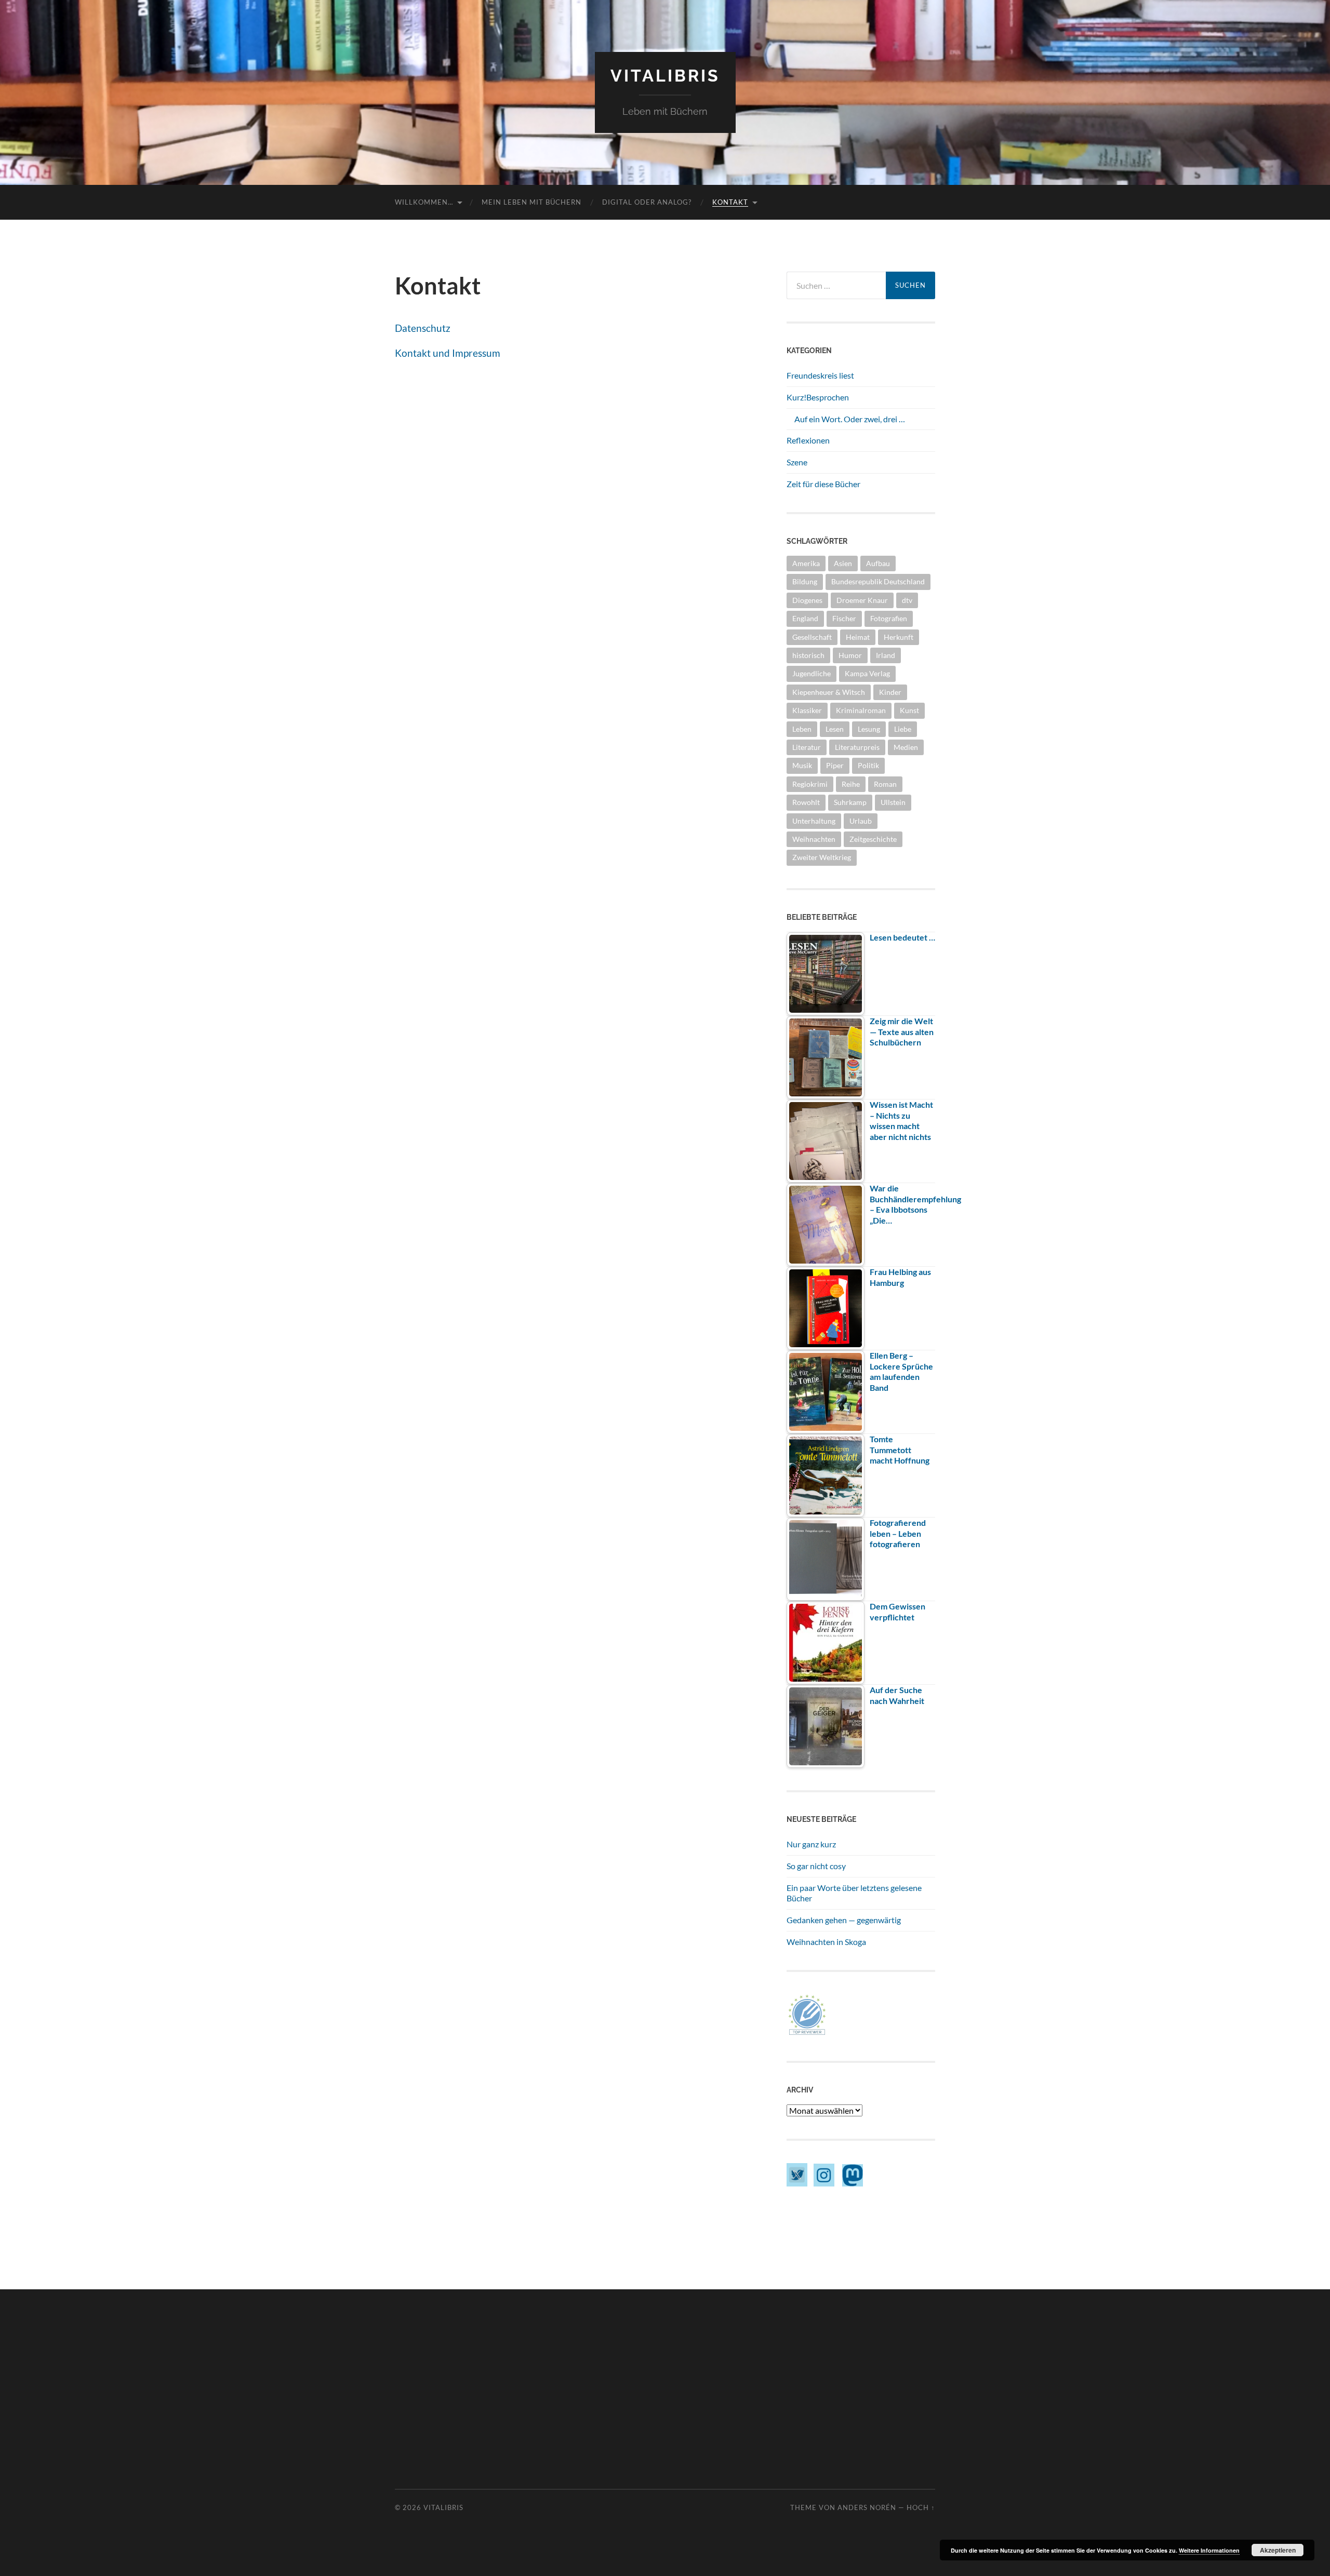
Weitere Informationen (1209, 2550)
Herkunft (899, 637)
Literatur (807, 747)
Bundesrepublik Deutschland (878, 581)
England (805, 618)
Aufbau (878, 563)
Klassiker (807, 710)
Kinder (890, 692)
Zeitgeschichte (873, 839)
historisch (808, 655)
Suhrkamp (850, 802)
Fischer (844, 618)
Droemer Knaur (862, 600)
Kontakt (730, 202)
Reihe (851, 784)
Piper (835, 765)
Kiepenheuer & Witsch (829, 692)
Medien (906, 747)
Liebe (903, 729)
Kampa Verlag (867, 673)
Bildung (805, 581)
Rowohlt (806, 802)
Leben (802, 729)
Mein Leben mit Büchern (531, 202)
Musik (802, 765)
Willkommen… (424, 202)
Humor (850, 655)
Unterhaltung (814, 821)
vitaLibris (665, 76)
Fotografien (889, 618)
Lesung (869, 729)
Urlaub (861, 821)
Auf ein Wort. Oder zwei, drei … (850, 419)
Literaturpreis (857, 747)
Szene (797, 462)
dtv (907, 600)
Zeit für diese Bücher (823, 484)
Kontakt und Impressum (448, 353)
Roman (885, 784)
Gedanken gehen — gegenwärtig (844, 1920)
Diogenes (807, 600)
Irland (886, 655)
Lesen (835, 729)
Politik (868, 765)
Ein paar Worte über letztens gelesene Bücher (854, 1893)
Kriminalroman (861, 710)
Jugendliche (812, 673)
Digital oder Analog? (647, 202)
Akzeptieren (1278, 2550)
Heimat (858, 637)
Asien (843, 563)
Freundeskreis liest (820, 375)
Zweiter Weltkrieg (822, 857)
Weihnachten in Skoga (826, 1942)
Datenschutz (423, 328)
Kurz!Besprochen (818, 397)
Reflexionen (808, 440)
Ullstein (893, 802)
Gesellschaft (812, 637)
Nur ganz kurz (811, 1844)
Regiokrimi (810, 784)
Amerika (806, 563)
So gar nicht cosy (816, 1866)
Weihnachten (814, 839)
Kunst (909, 710)
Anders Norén (867, 2507)
